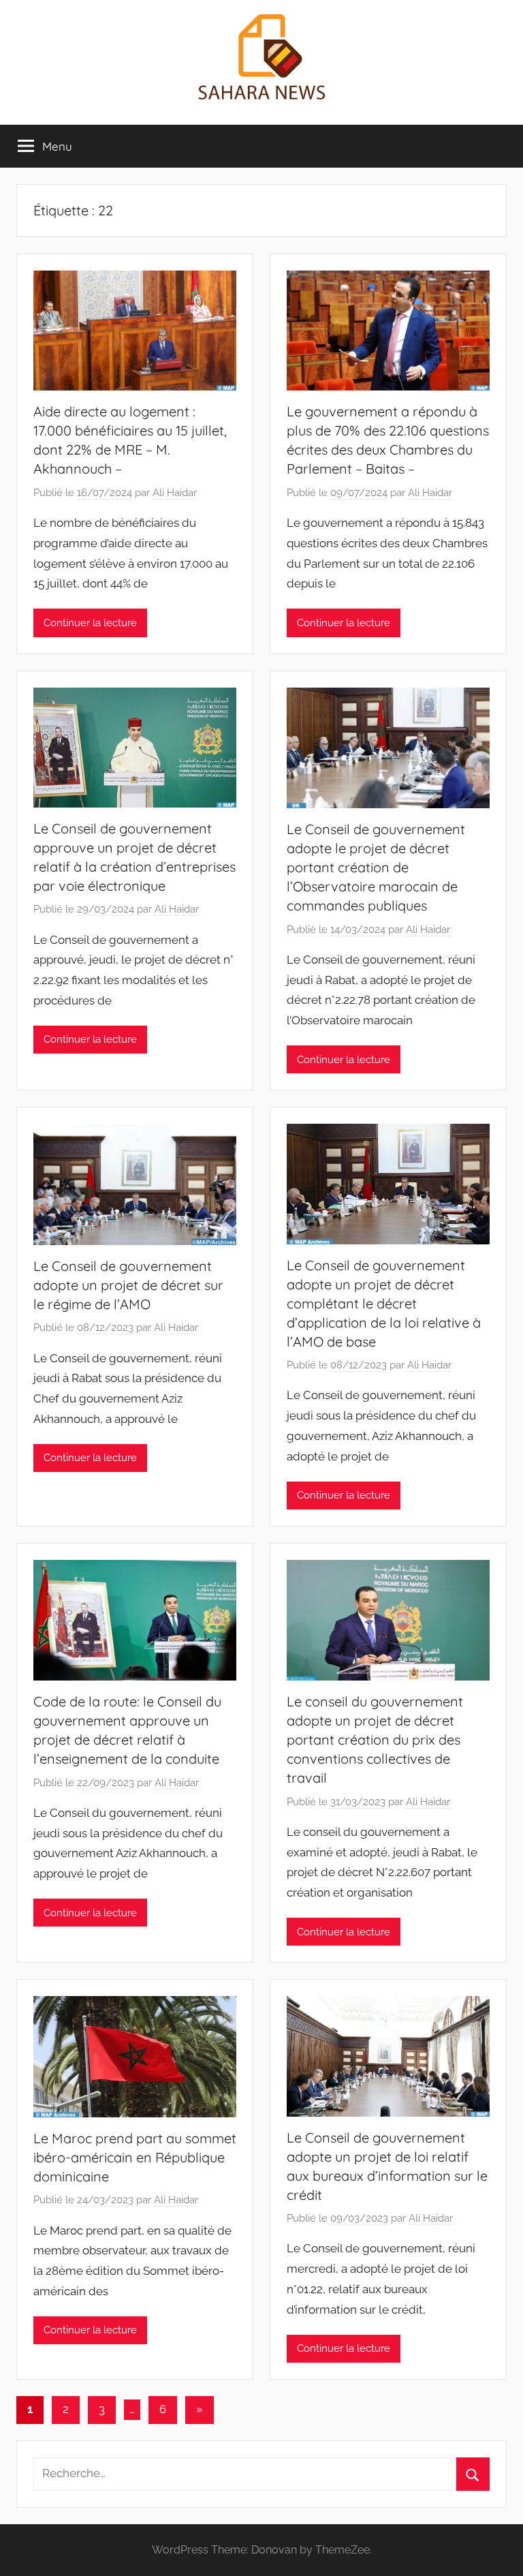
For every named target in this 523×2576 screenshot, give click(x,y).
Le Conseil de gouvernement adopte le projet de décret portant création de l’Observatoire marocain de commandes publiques (376, 867)
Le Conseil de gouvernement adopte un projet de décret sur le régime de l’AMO (128, 1285)
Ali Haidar (175, 493)
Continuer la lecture (90, 623)
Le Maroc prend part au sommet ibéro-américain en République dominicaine (135, 2157)
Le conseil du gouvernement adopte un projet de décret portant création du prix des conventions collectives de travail (375, 1739)
